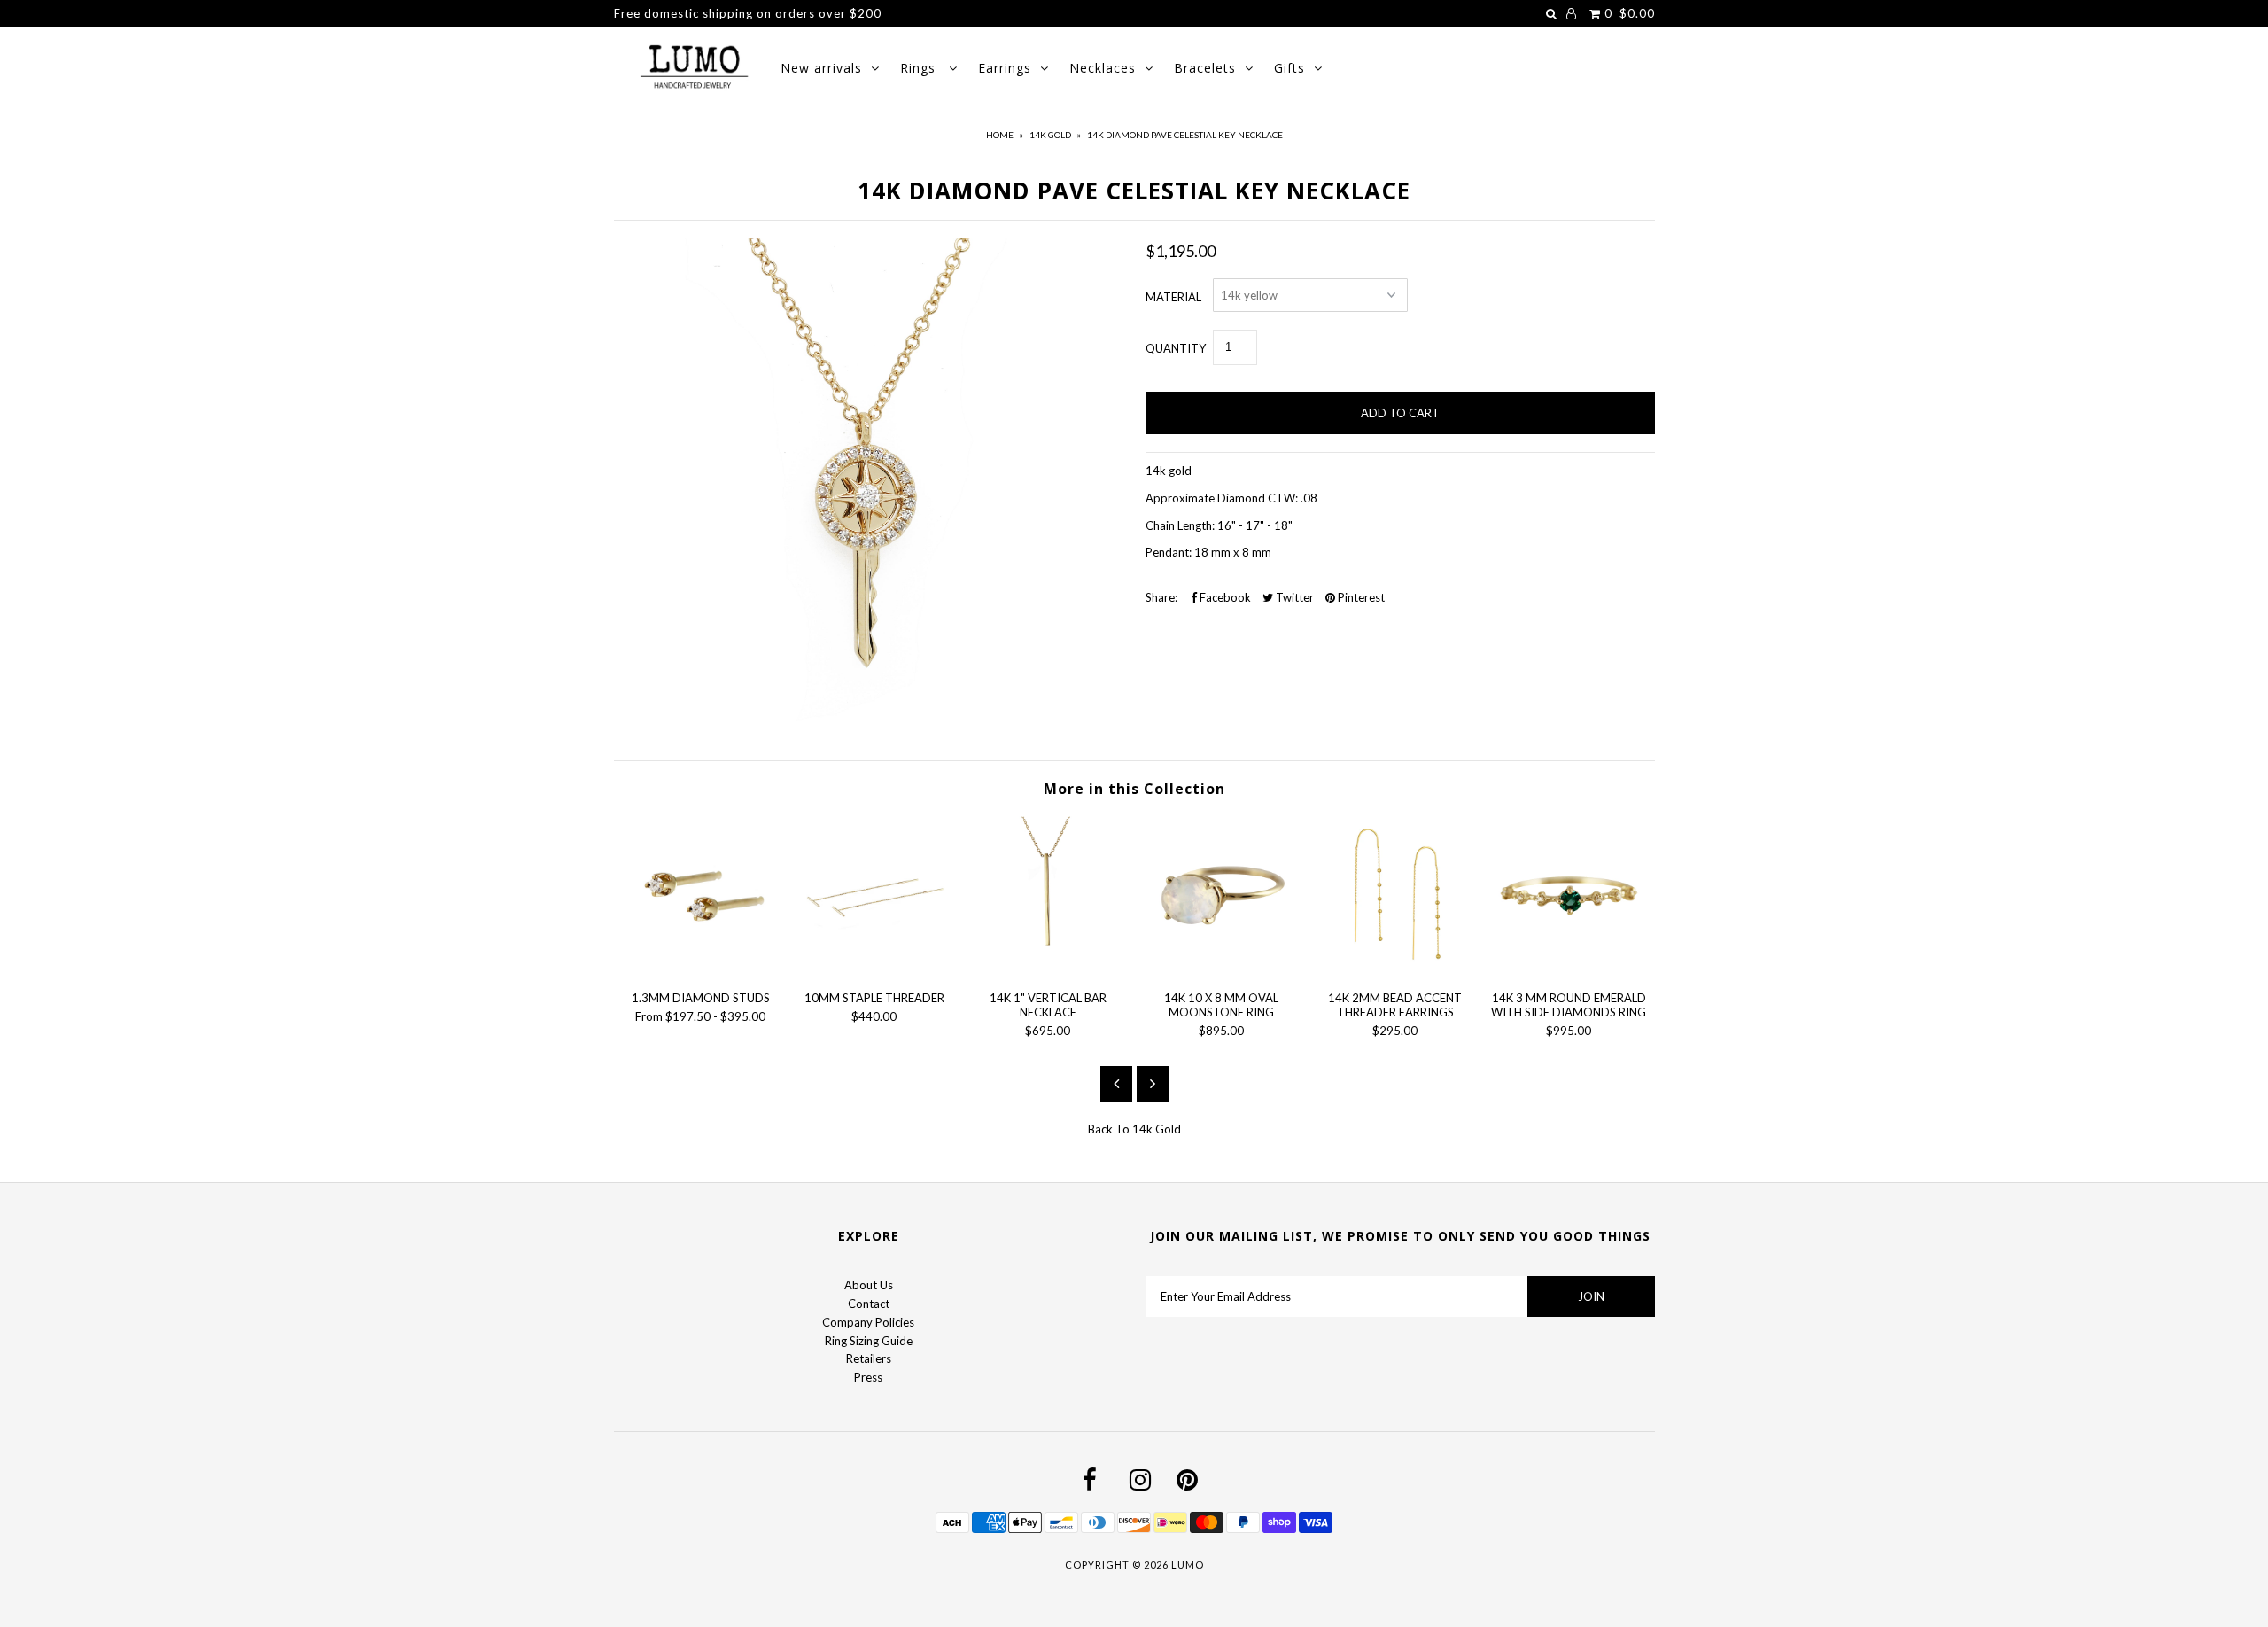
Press (868, 1377)
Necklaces (1103, 68)
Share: (1161, 597)
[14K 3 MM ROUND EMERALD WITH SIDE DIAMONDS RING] (1569, 968)
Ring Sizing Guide (869, 1341)
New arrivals (821, 68)
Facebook (1224, 597)
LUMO (1188, 1565)
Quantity (1176, 348)
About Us (869, 1285)
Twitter (1293, 597)
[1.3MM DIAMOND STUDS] (701, 968)
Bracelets (1205, 68)
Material (1173, 297)
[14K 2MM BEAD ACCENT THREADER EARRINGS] (1395, 968)
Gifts (1289, 68)
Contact (869, 1304)
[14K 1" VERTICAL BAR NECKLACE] (1048, 968)
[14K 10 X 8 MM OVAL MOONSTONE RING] (1222, 968)
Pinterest (1360, 597)
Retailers (869, 1358)
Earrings (1005, 68)
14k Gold (1050, 135)
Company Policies (868, 1322)
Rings (920, 68)
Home (1000, 135)
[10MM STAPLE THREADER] (874, 968)
